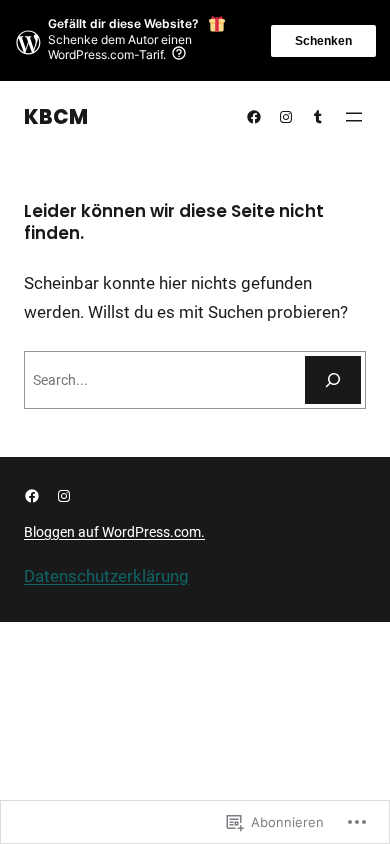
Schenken (323, 41)
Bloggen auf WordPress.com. (114, 532)
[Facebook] (254, 117)
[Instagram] (286, 117)
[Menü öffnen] (354, 117)
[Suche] (333, 380)
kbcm (56, 117)
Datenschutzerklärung (106, 576)
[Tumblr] (318, 117)
